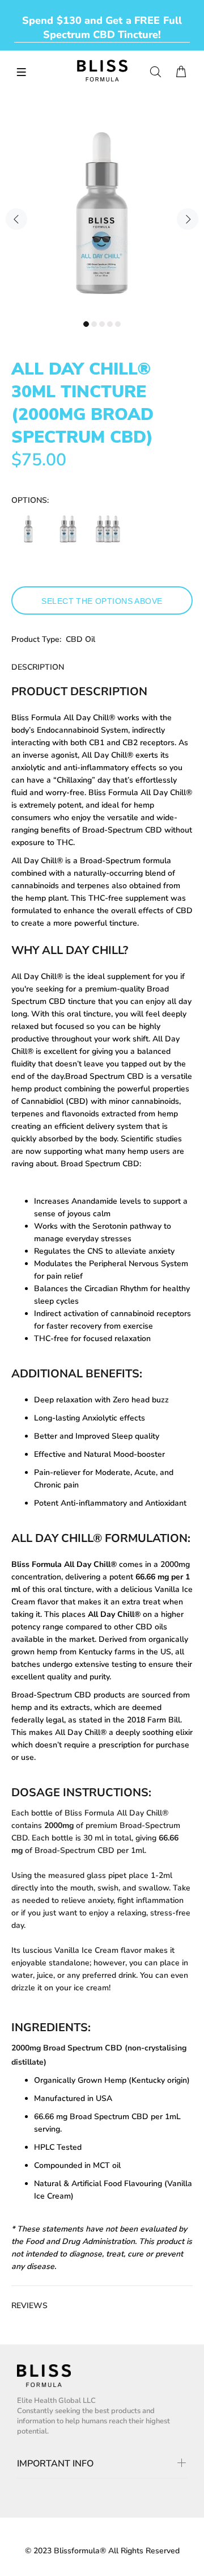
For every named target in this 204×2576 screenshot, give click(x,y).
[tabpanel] (102, 213)
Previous (16, 219)
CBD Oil (80, 639)
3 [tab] (102, 324)
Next (188, 219)
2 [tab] (94, 324)
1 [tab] (86, 324)
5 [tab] (118, 324)
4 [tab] (110, 324)
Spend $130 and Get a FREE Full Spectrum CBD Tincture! (102, 28)
